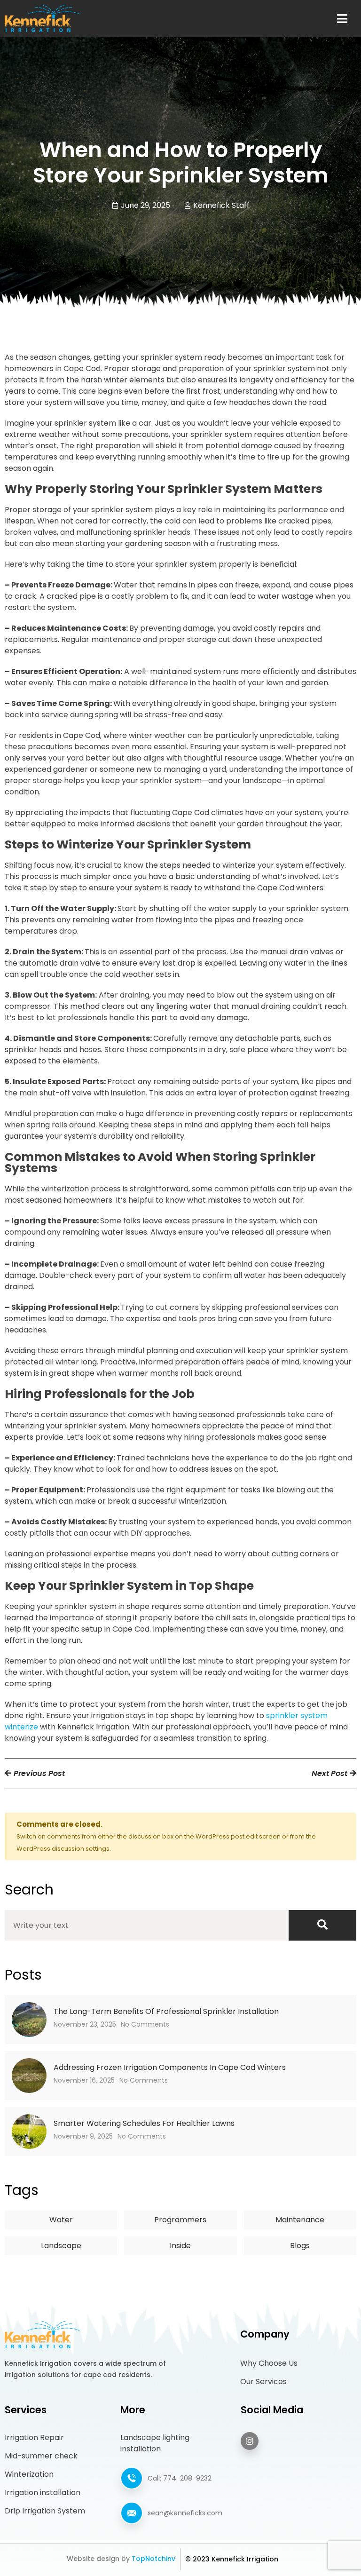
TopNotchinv (153, 2559)
